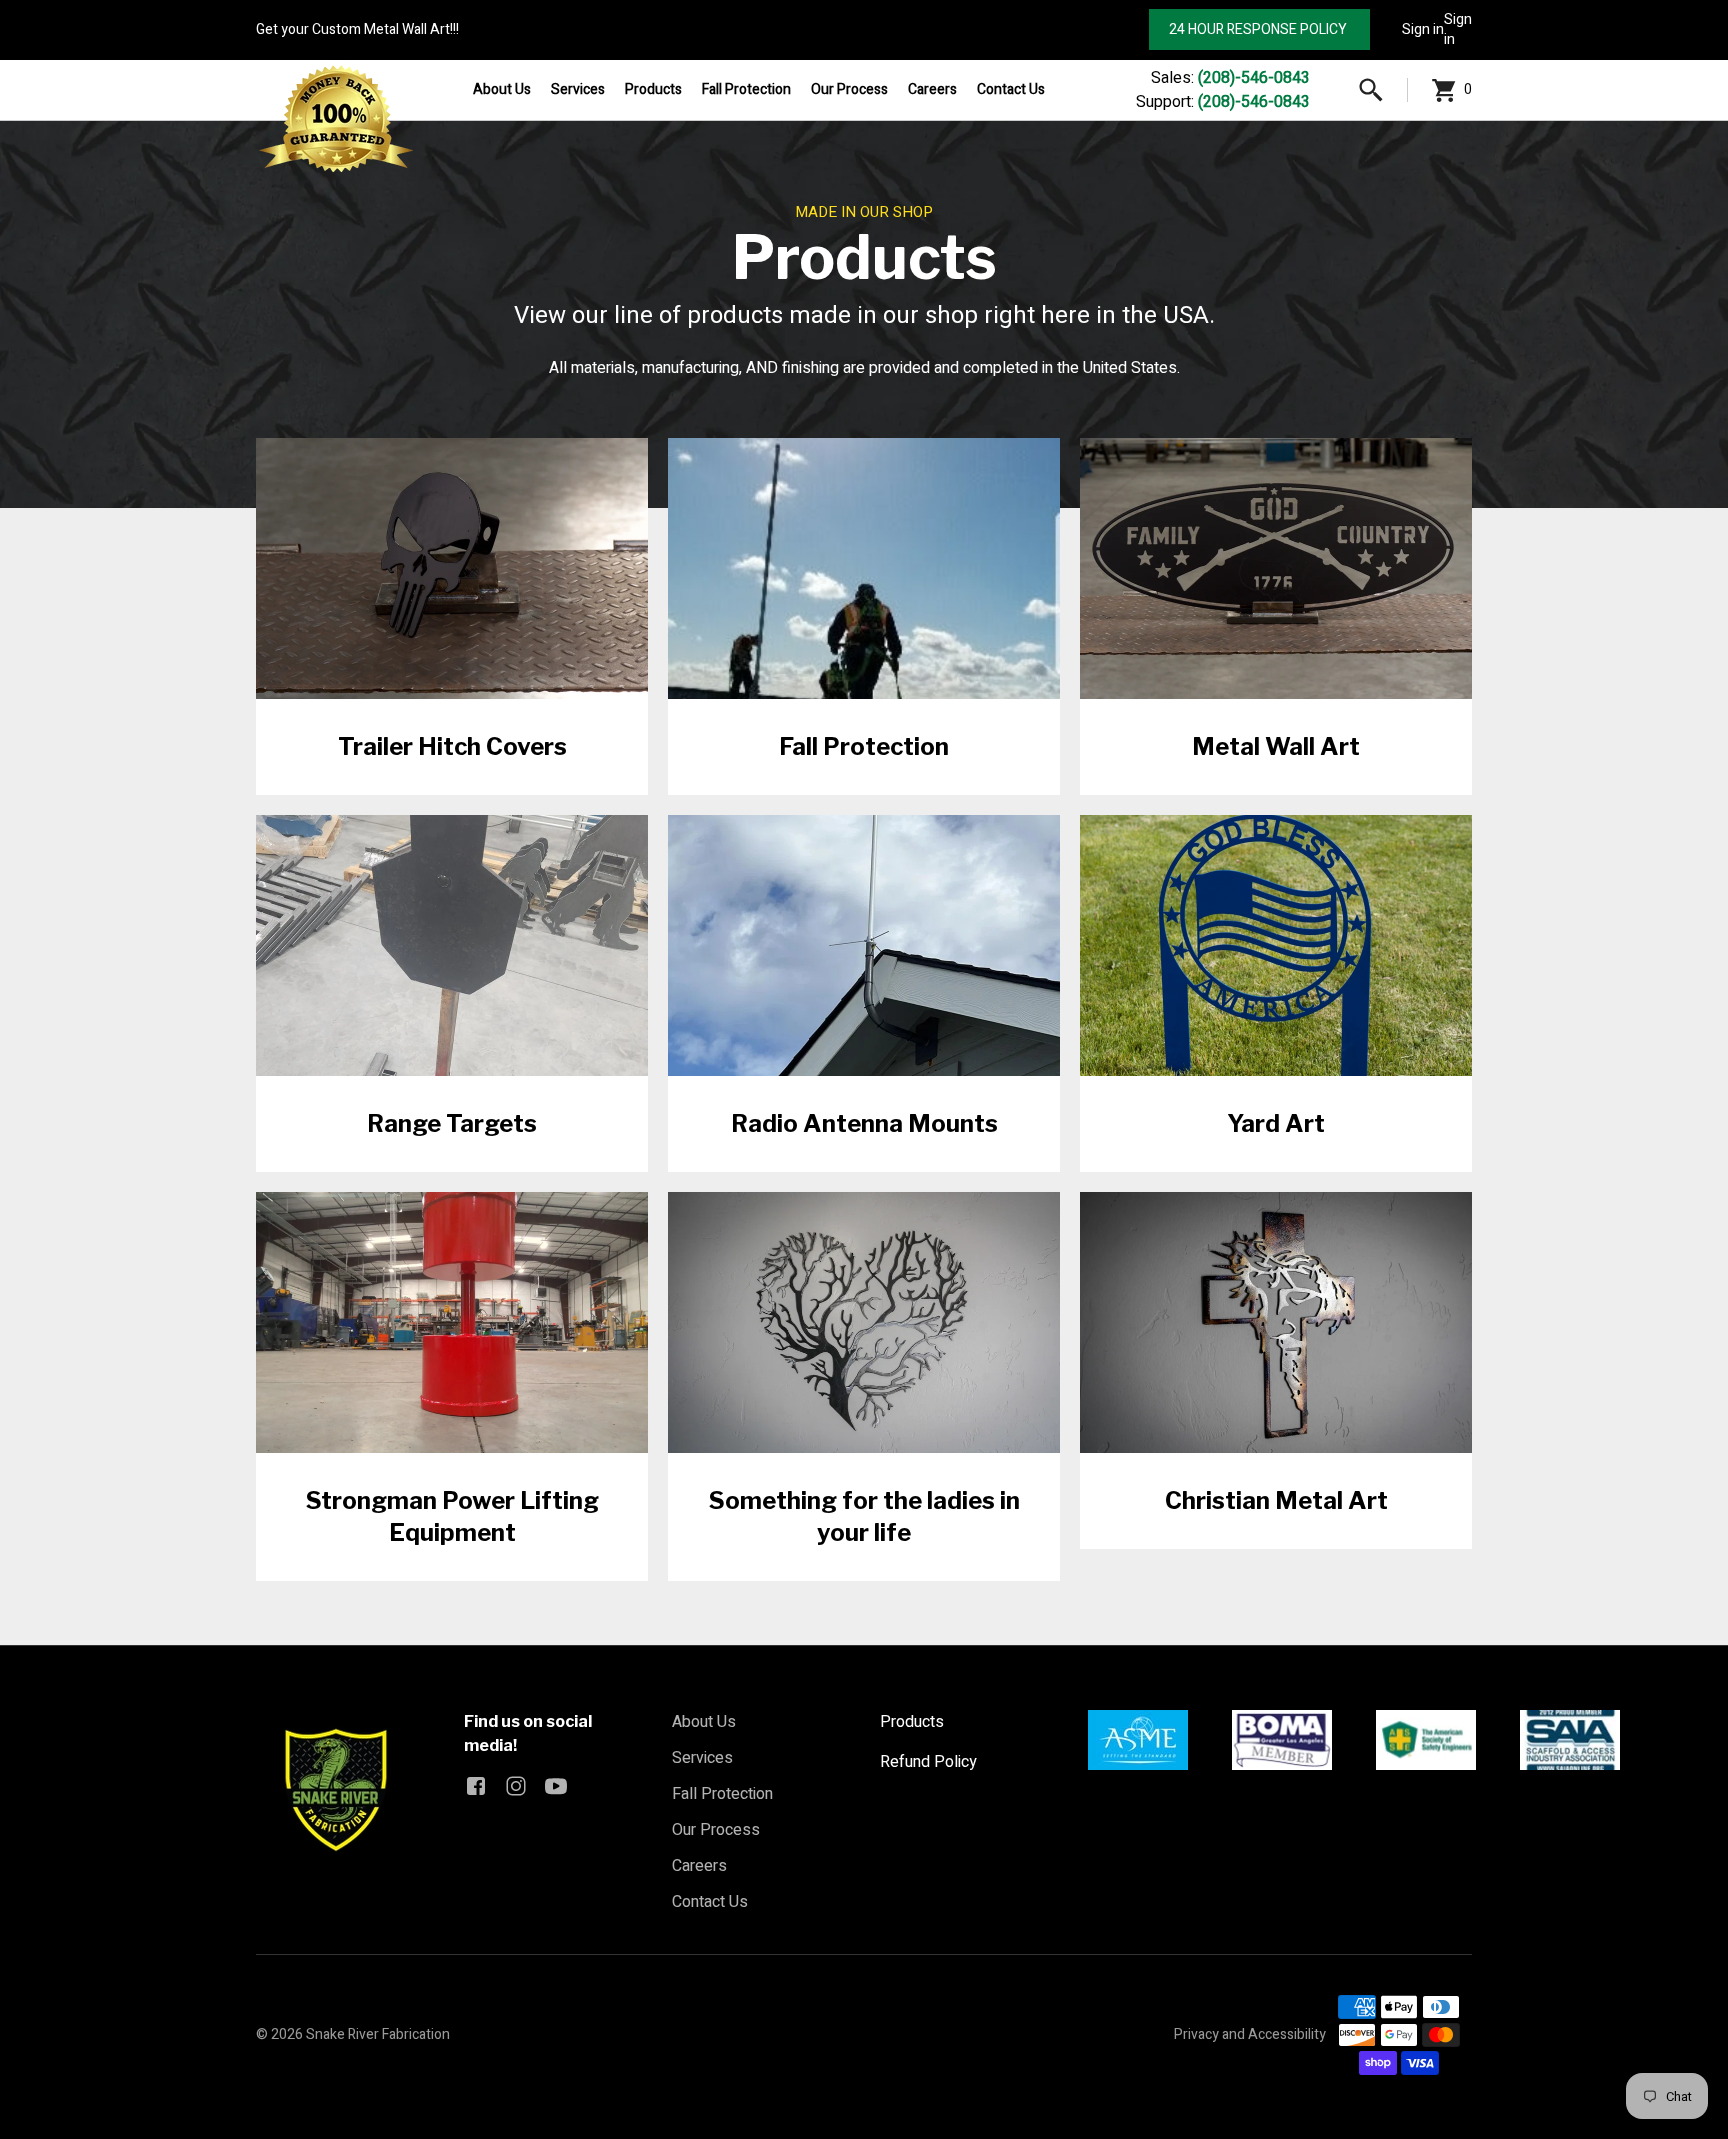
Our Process (849, 89)
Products (653, 89)
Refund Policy (928, 1762)
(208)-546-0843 (1254, 78)
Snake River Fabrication (378, 2034)
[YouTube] (556, 1786)
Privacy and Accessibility (1250, 2034)
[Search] (1371, 90)
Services (578, 89)
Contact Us (1011, 89)
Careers (932, 89)
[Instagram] (516, 1786)
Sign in (1423, 29)
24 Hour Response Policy (1259, 29)
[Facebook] (476, 1786)
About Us (502, 89)
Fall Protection (746, 89)
